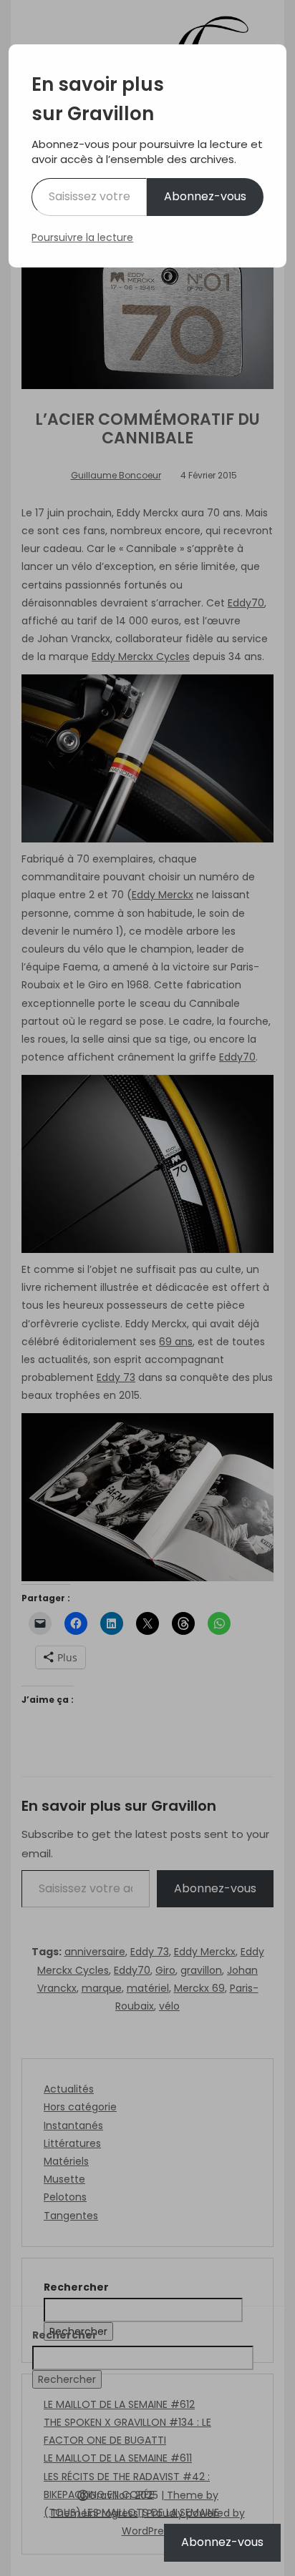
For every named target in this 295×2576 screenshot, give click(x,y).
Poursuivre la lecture (82, 237)
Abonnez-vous (205, 196)
